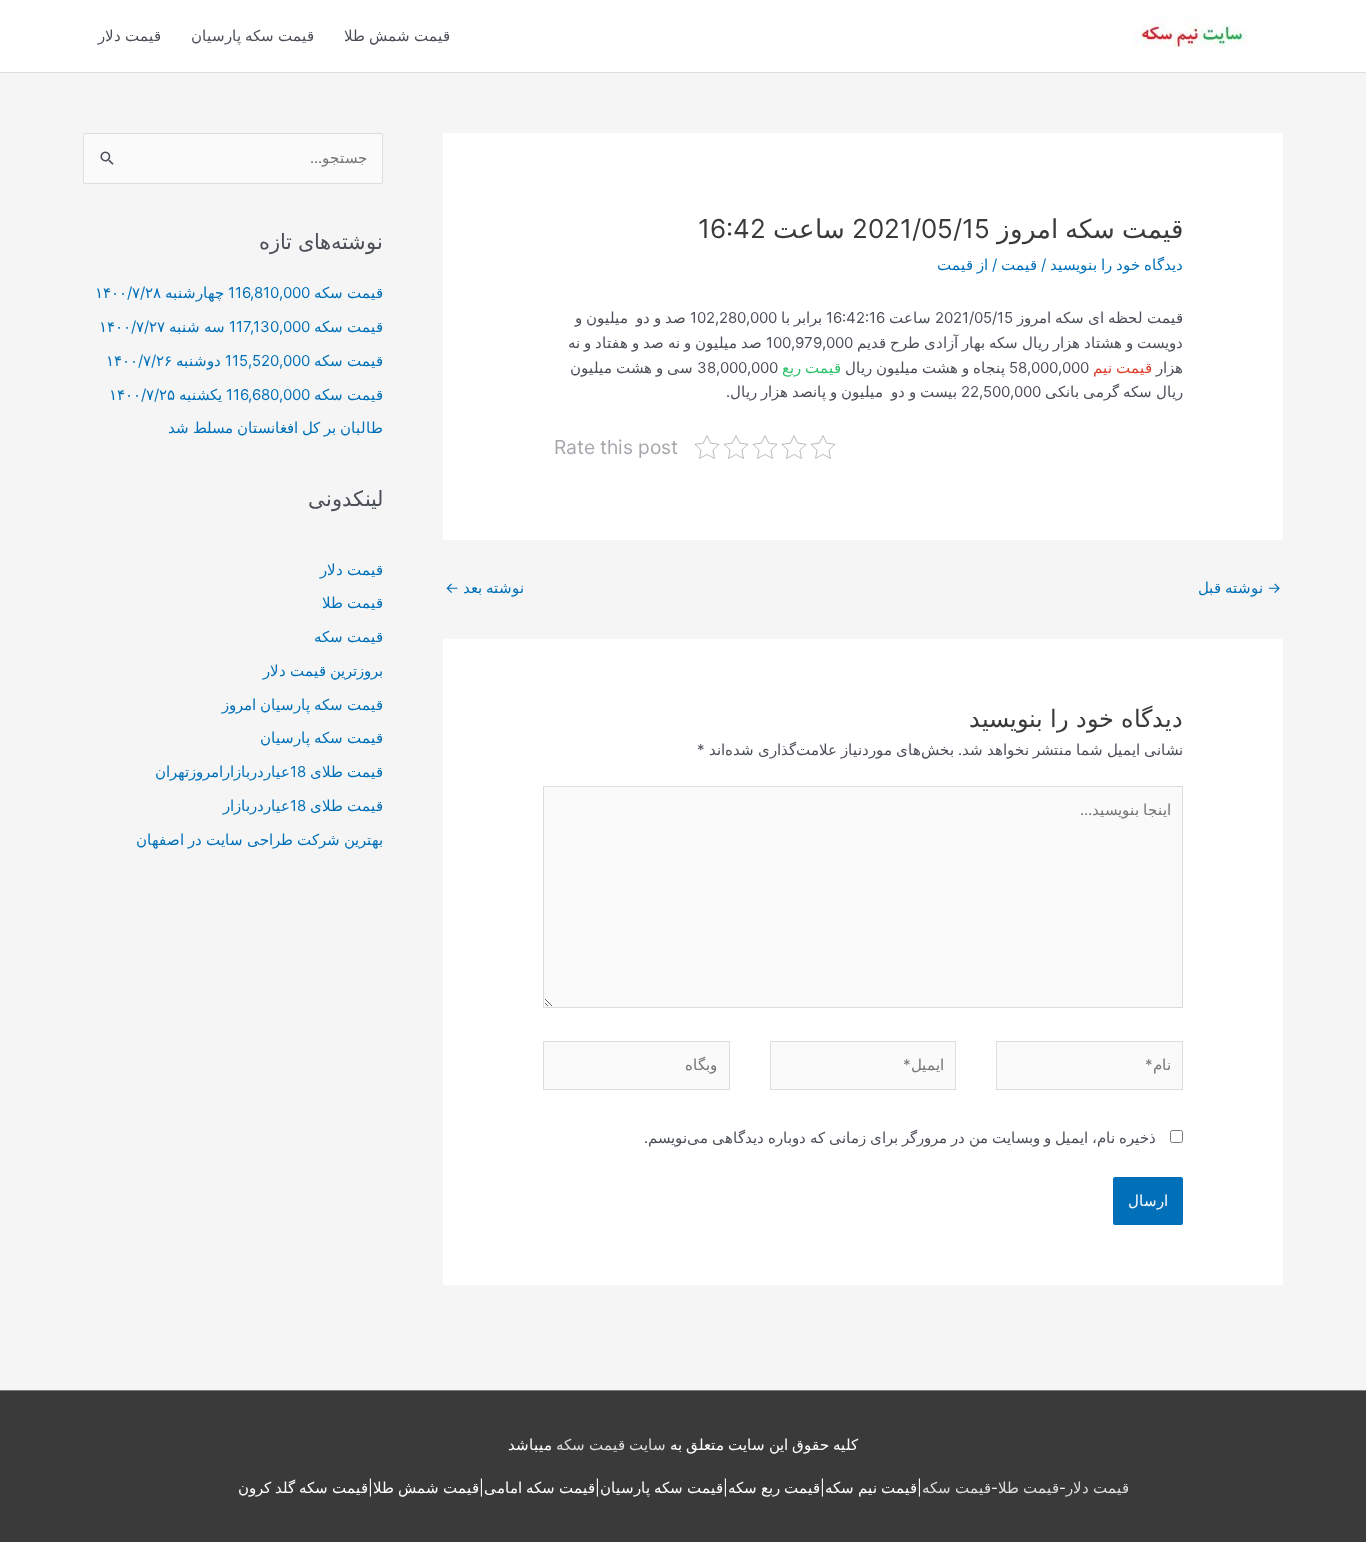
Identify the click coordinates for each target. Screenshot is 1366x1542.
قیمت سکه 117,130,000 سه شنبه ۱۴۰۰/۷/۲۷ (241, 326)
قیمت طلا (352, 602)
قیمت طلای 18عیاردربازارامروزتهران (269, 771)
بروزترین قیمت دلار (323, 670)
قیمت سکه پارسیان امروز (302, 704)
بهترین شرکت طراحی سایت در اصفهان (259, 839)
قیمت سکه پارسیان (252, 35)
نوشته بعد (484, 587)
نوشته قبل (1239, 587)
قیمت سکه (348, 636)
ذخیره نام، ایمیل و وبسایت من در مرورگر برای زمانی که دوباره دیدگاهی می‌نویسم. (900, 1137)
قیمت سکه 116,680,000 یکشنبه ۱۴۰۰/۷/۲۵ (246, 394)
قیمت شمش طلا (397, 35)
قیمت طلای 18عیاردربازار (303, 805)
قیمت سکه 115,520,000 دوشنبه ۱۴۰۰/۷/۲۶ (244, 360)
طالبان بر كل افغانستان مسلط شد (275, 427)
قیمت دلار (129, 35)
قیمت (1019, 264)
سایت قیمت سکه (611, 1444)
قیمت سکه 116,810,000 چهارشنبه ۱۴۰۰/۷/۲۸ (239, 292)
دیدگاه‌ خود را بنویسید (1116, 264)
